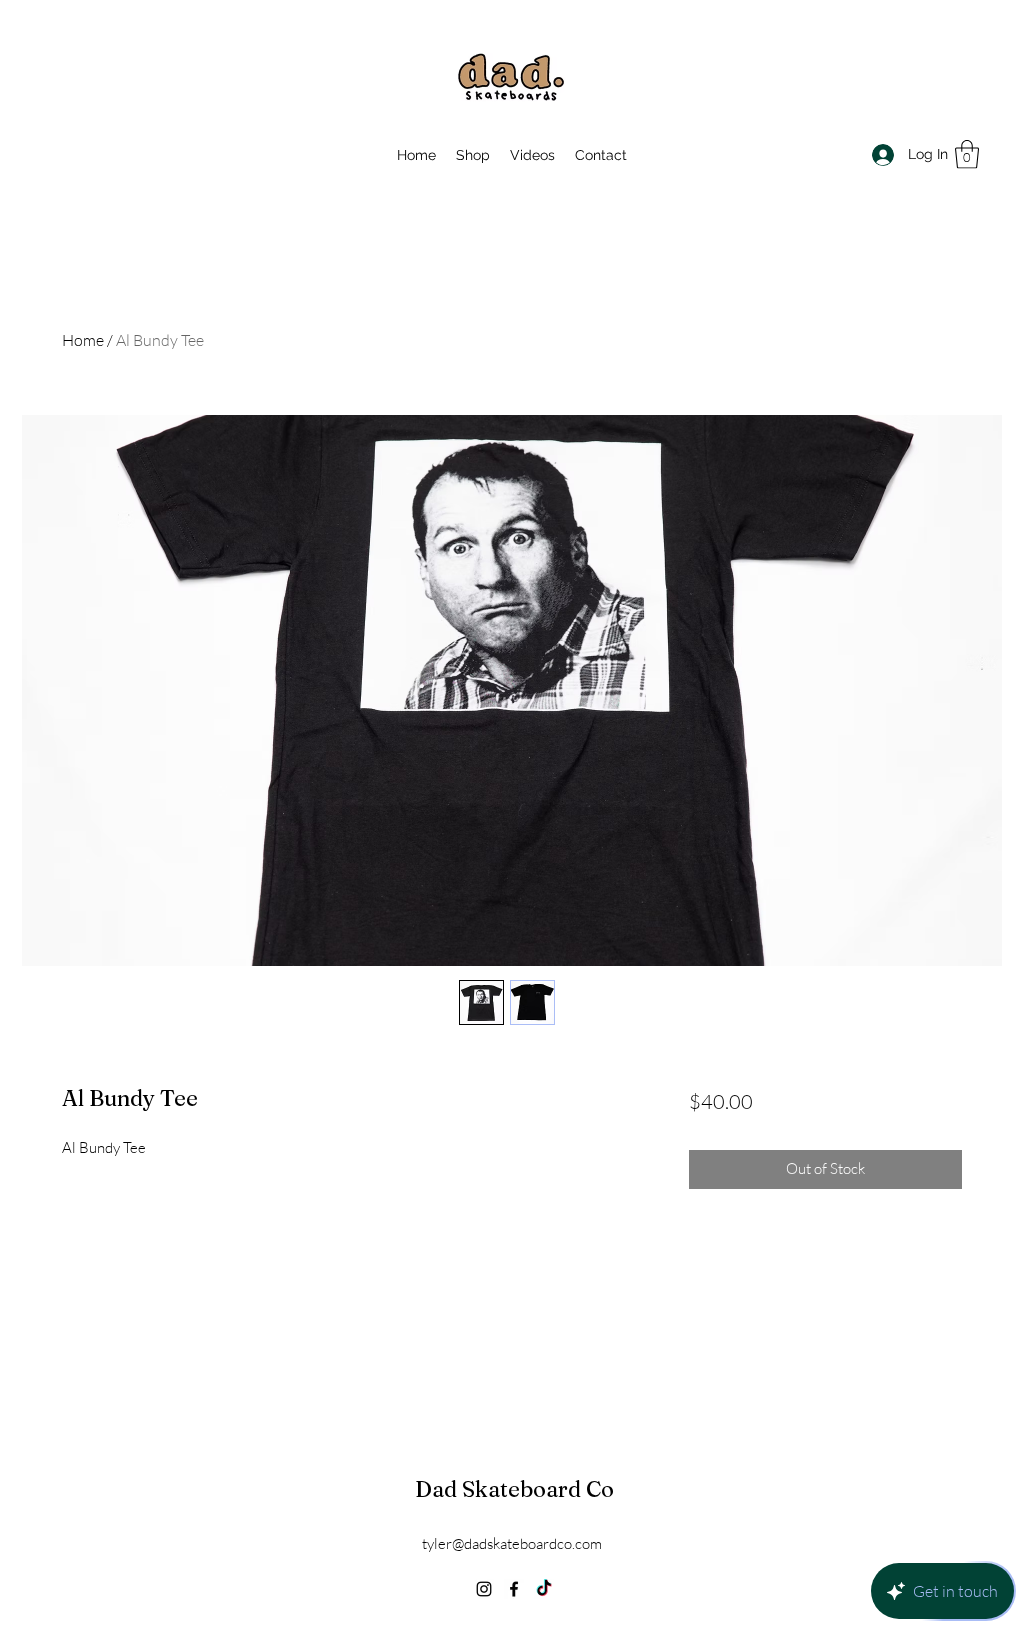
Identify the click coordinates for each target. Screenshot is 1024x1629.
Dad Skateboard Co (514, 1489)
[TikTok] (544, 1589)
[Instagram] (484, 1589)
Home (83, 340)
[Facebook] (514, 1589)
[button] (967, 154)
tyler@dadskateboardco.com (512, 1543)
